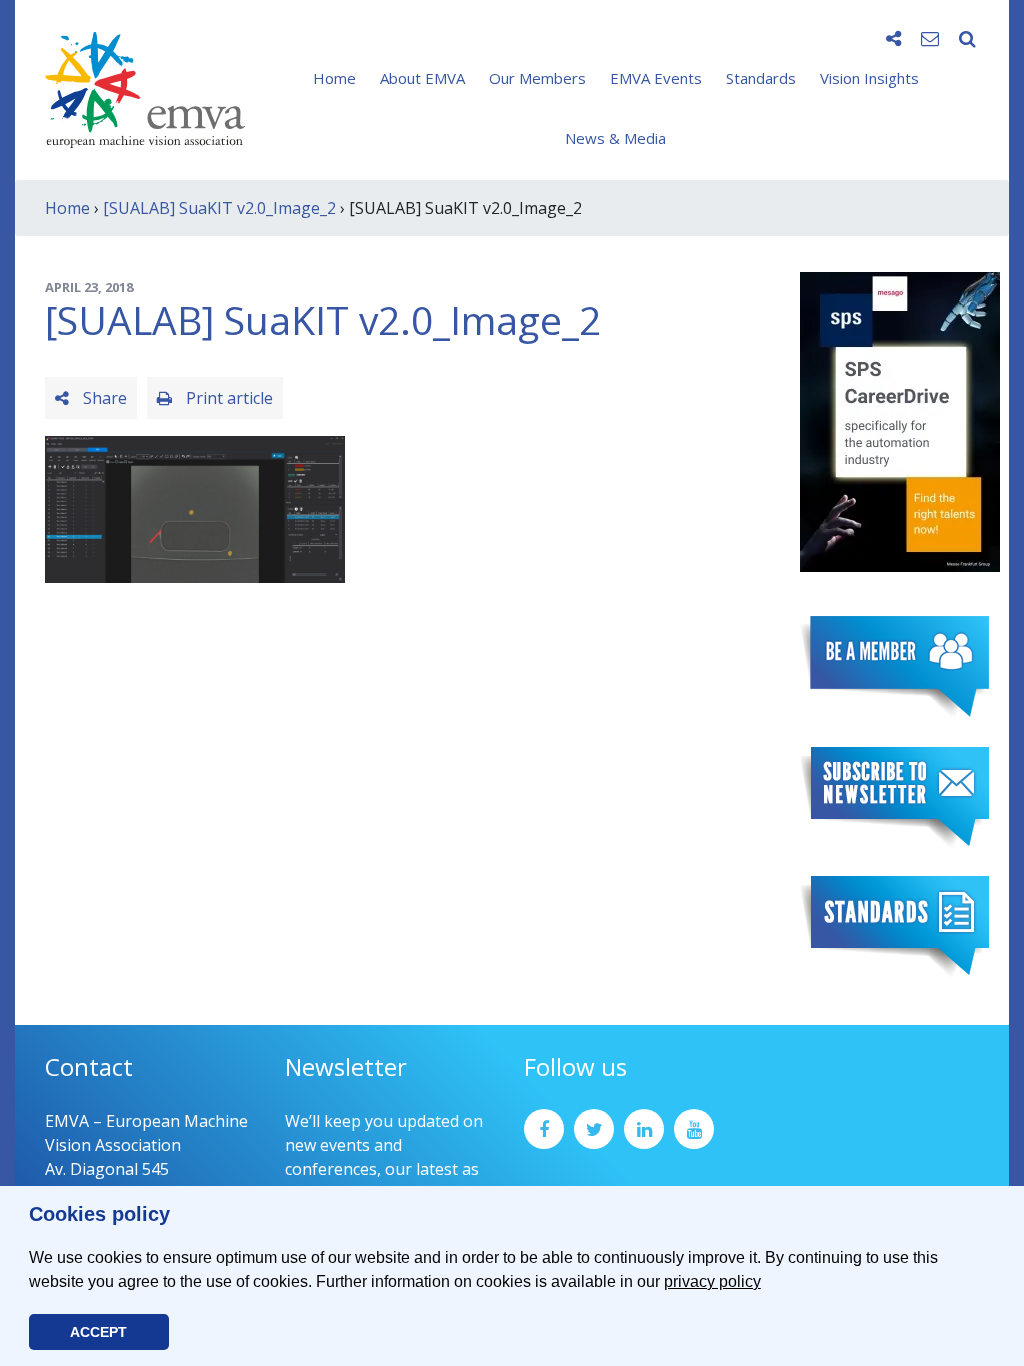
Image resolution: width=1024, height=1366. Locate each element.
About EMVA (422, 78)
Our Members (537, 78)
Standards (761, 78)
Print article (227, 398)
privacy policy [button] (712, 1281)
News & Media (615, 138)
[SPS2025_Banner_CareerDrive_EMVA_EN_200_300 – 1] (900, 420)
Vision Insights (869, 78)
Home (334, 78)
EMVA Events (656, 78)
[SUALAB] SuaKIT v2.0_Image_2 (219, 208)
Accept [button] (98, 1332)
